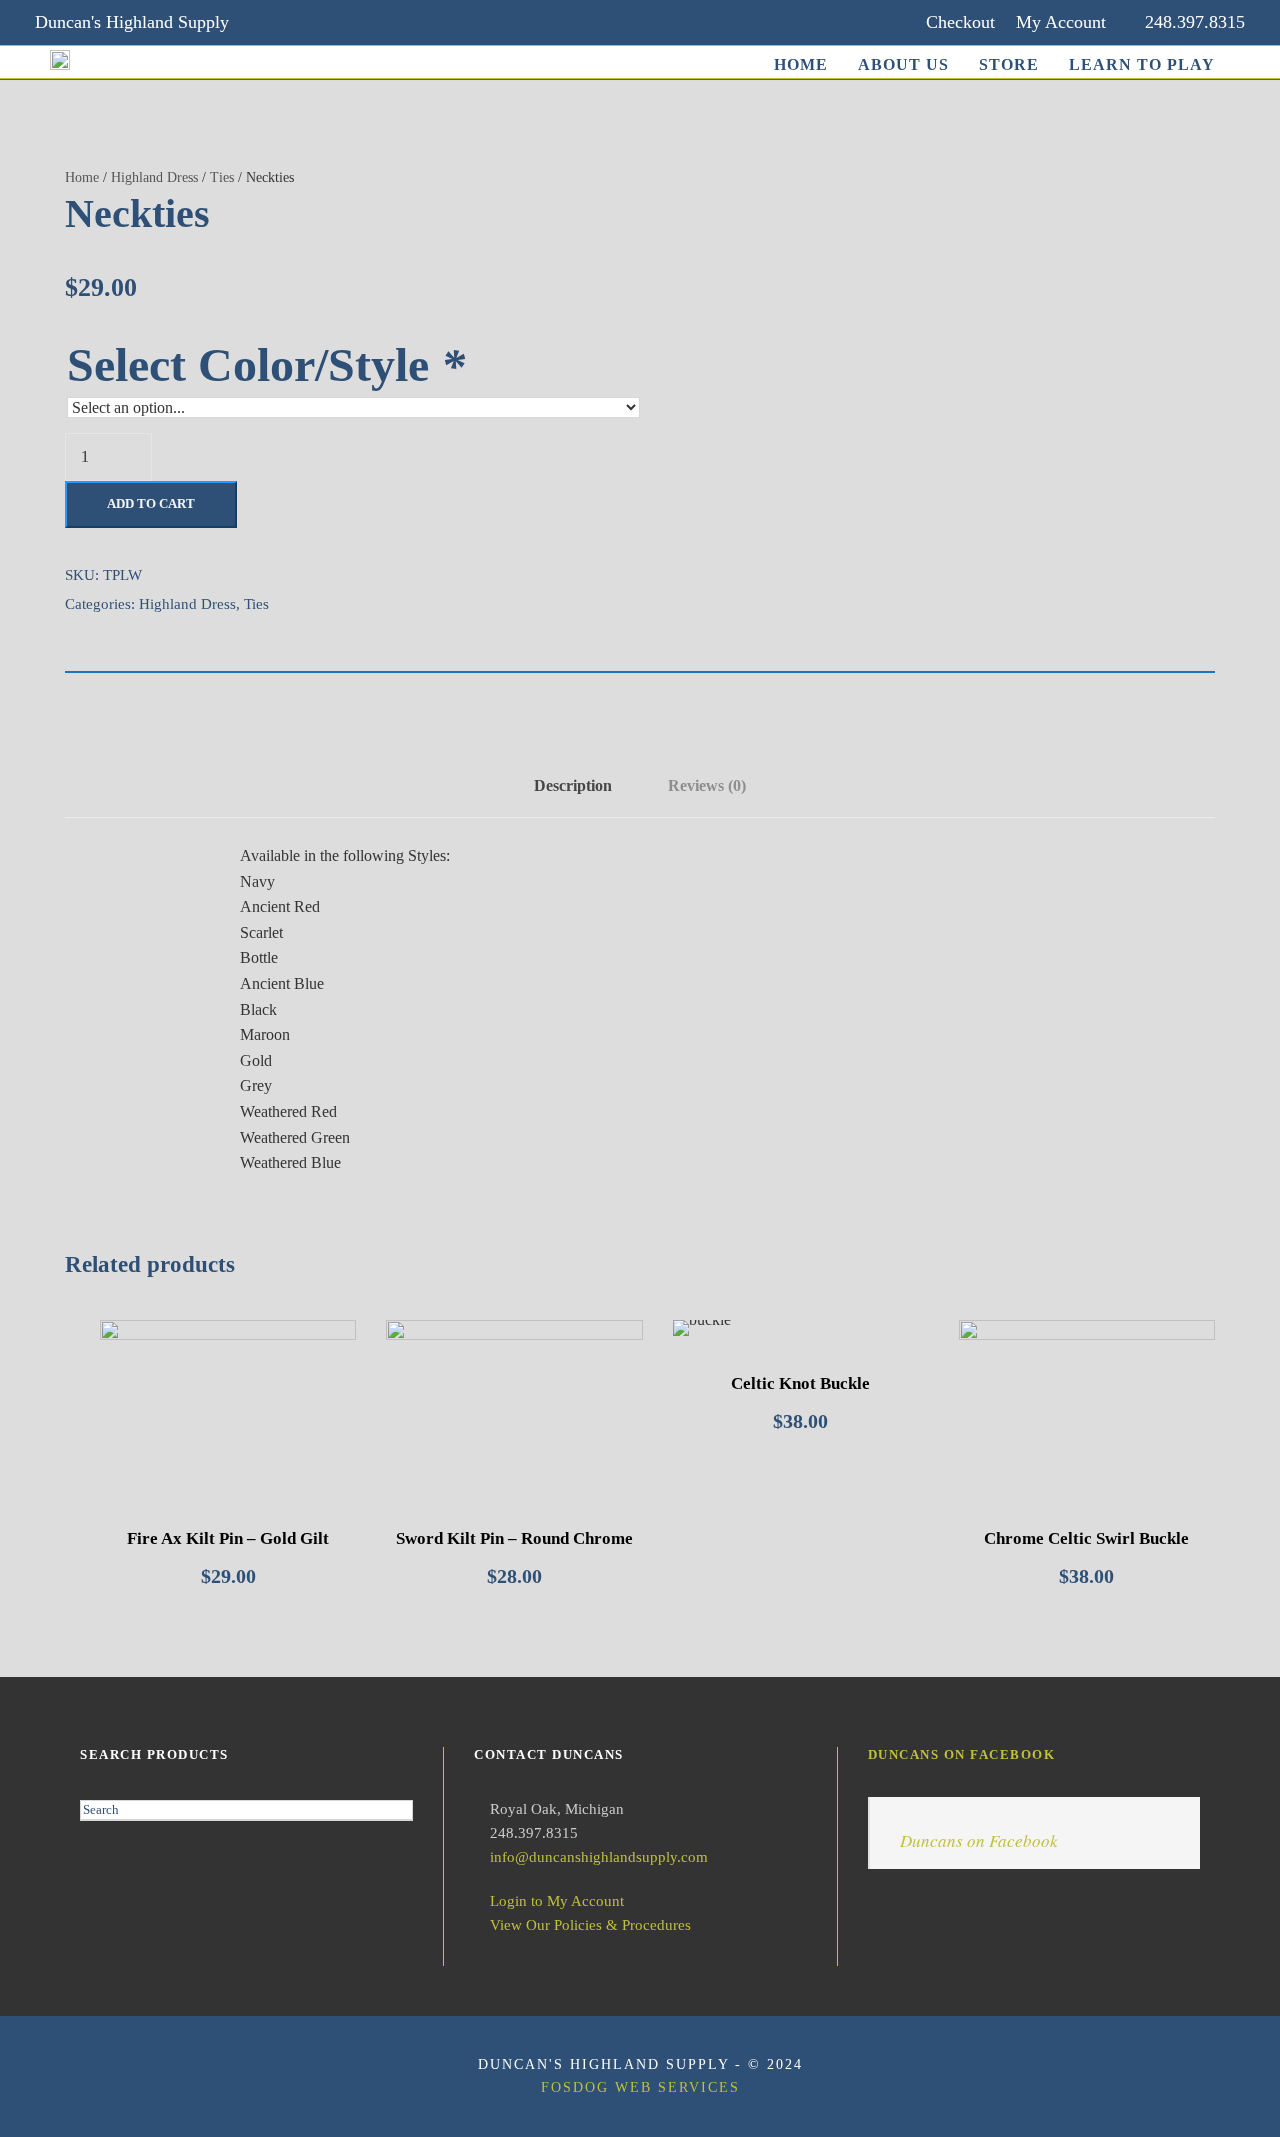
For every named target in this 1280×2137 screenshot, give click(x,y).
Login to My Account (557, 1901)
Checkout (960, 22)
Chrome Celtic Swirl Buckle (1086, 1538)
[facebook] (310, 22)
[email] (271, 22)
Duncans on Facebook (962, 1754)
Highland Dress (154, 177)
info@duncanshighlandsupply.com (599, 1857)
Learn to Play (1142, 64)
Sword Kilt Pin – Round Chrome (514, 1538)
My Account (1061, 22)
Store (1009, 64)
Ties (222, 177)
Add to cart (151, 503)
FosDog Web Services (640, 2087)
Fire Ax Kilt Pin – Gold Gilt (228, 1538)
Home (801, 64)
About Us (903, 64)
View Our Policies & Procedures (590, 1925)
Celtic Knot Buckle (800, 1383)
